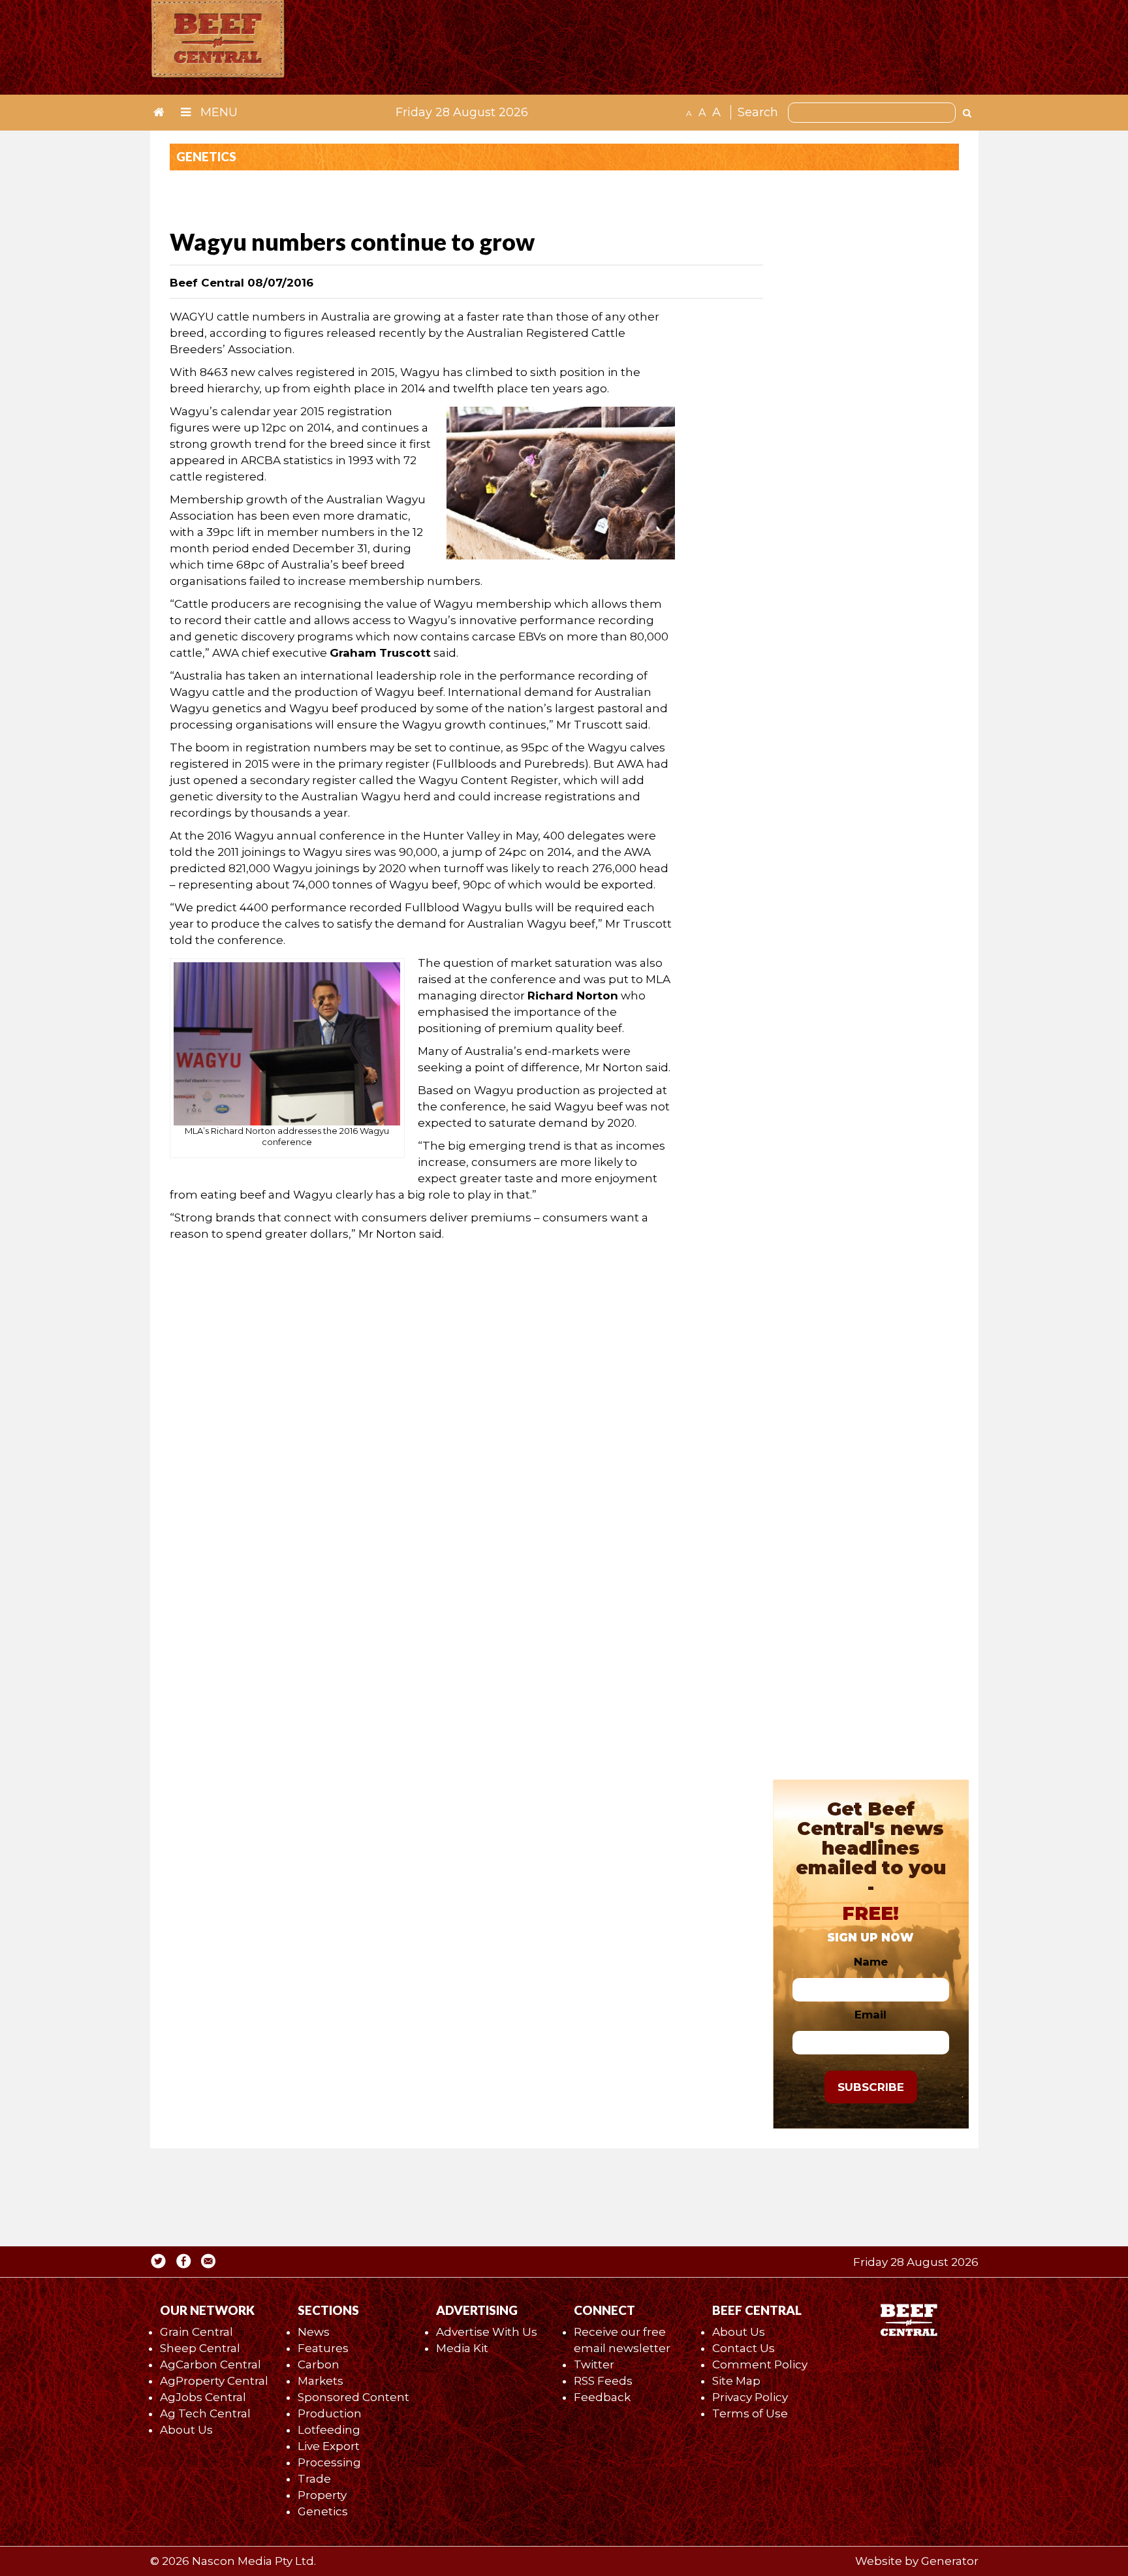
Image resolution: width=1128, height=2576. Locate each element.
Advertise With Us (487, 2332)
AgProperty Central (214, 2381)
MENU (217, 112)
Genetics (323, 2511)
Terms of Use (750, 2413)
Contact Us (744, 2348)
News (314, 2332)
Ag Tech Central (205, 2413)
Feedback (602, 2397)
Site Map (736, 2381)
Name (871, 1962)
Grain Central (196, 2332)
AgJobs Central (203, 2397)
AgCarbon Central (211, 2364)
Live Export (329, 2446)
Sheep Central (200, 2348)
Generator (950, 2561)
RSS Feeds (603, 2381)
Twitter (594, 2364)
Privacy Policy (750, 2397)
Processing (329, 2462)
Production (330, 2413)
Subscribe (871, 2087)
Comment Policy (760, 2364)
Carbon (319, 2364)
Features (323, 2348)
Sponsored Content (353, 2397)
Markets (321, 2381)
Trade (314, 2479)
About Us (186, 2430)
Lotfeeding (329, 2430)
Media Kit (462, 2348)
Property (322, 2495)
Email (870, 2015)
